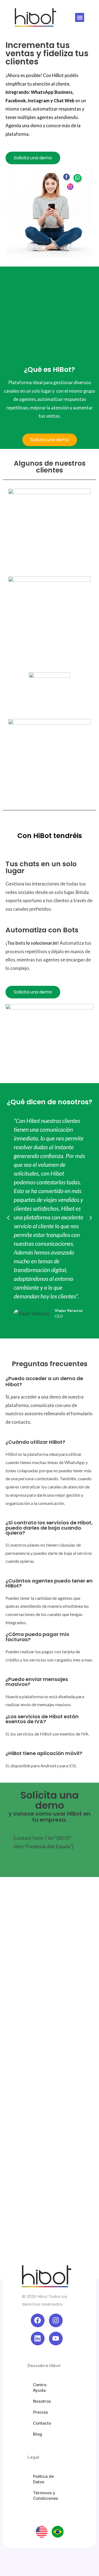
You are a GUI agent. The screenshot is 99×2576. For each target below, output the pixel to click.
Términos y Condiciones (46, 2496)
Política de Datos (43, 2479)
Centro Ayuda (40, 2387)
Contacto (42, 2423)
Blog (38, 2434)
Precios (40, 2412)
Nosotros (42, 2401)
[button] (80, 17)
